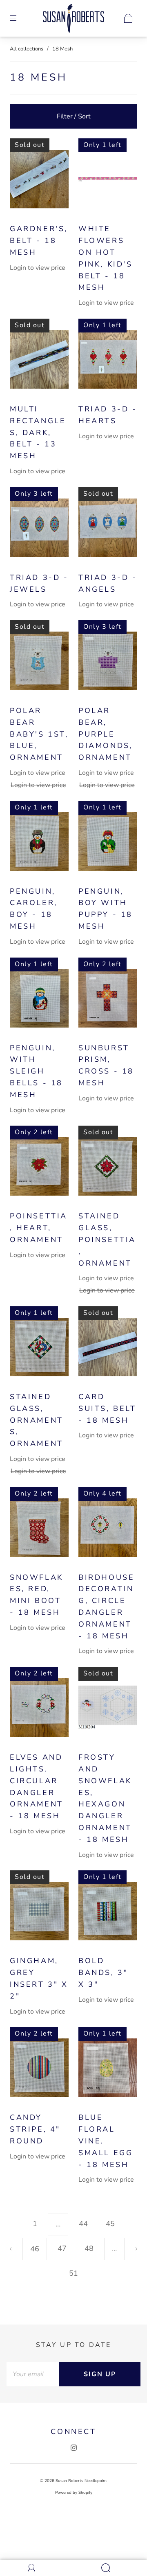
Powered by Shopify (74, 2493)
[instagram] (73, 2448)
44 (83, 2224)
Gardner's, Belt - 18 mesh (39, 241)
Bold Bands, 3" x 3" (103, 1972)
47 (62, 2248)
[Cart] (128, 18)
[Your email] (33, 2374)
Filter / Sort (74, 116)
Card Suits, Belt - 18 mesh (107, 1408)
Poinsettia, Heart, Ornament (39, 1228)
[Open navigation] (19, 18)
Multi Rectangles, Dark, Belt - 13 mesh (38, 432)
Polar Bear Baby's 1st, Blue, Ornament (39, 734)
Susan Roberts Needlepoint (81, 2481)
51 (73, 2273)
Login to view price (38, 268)
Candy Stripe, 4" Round (35, 2129)
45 (110, 2224)
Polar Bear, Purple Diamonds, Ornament (106, 734)
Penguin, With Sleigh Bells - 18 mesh (36, 1071)
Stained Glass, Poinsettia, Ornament (107, 1239)
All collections (27, 49)
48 (89, 2248)
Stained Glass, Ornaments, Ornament (37, 1420)
